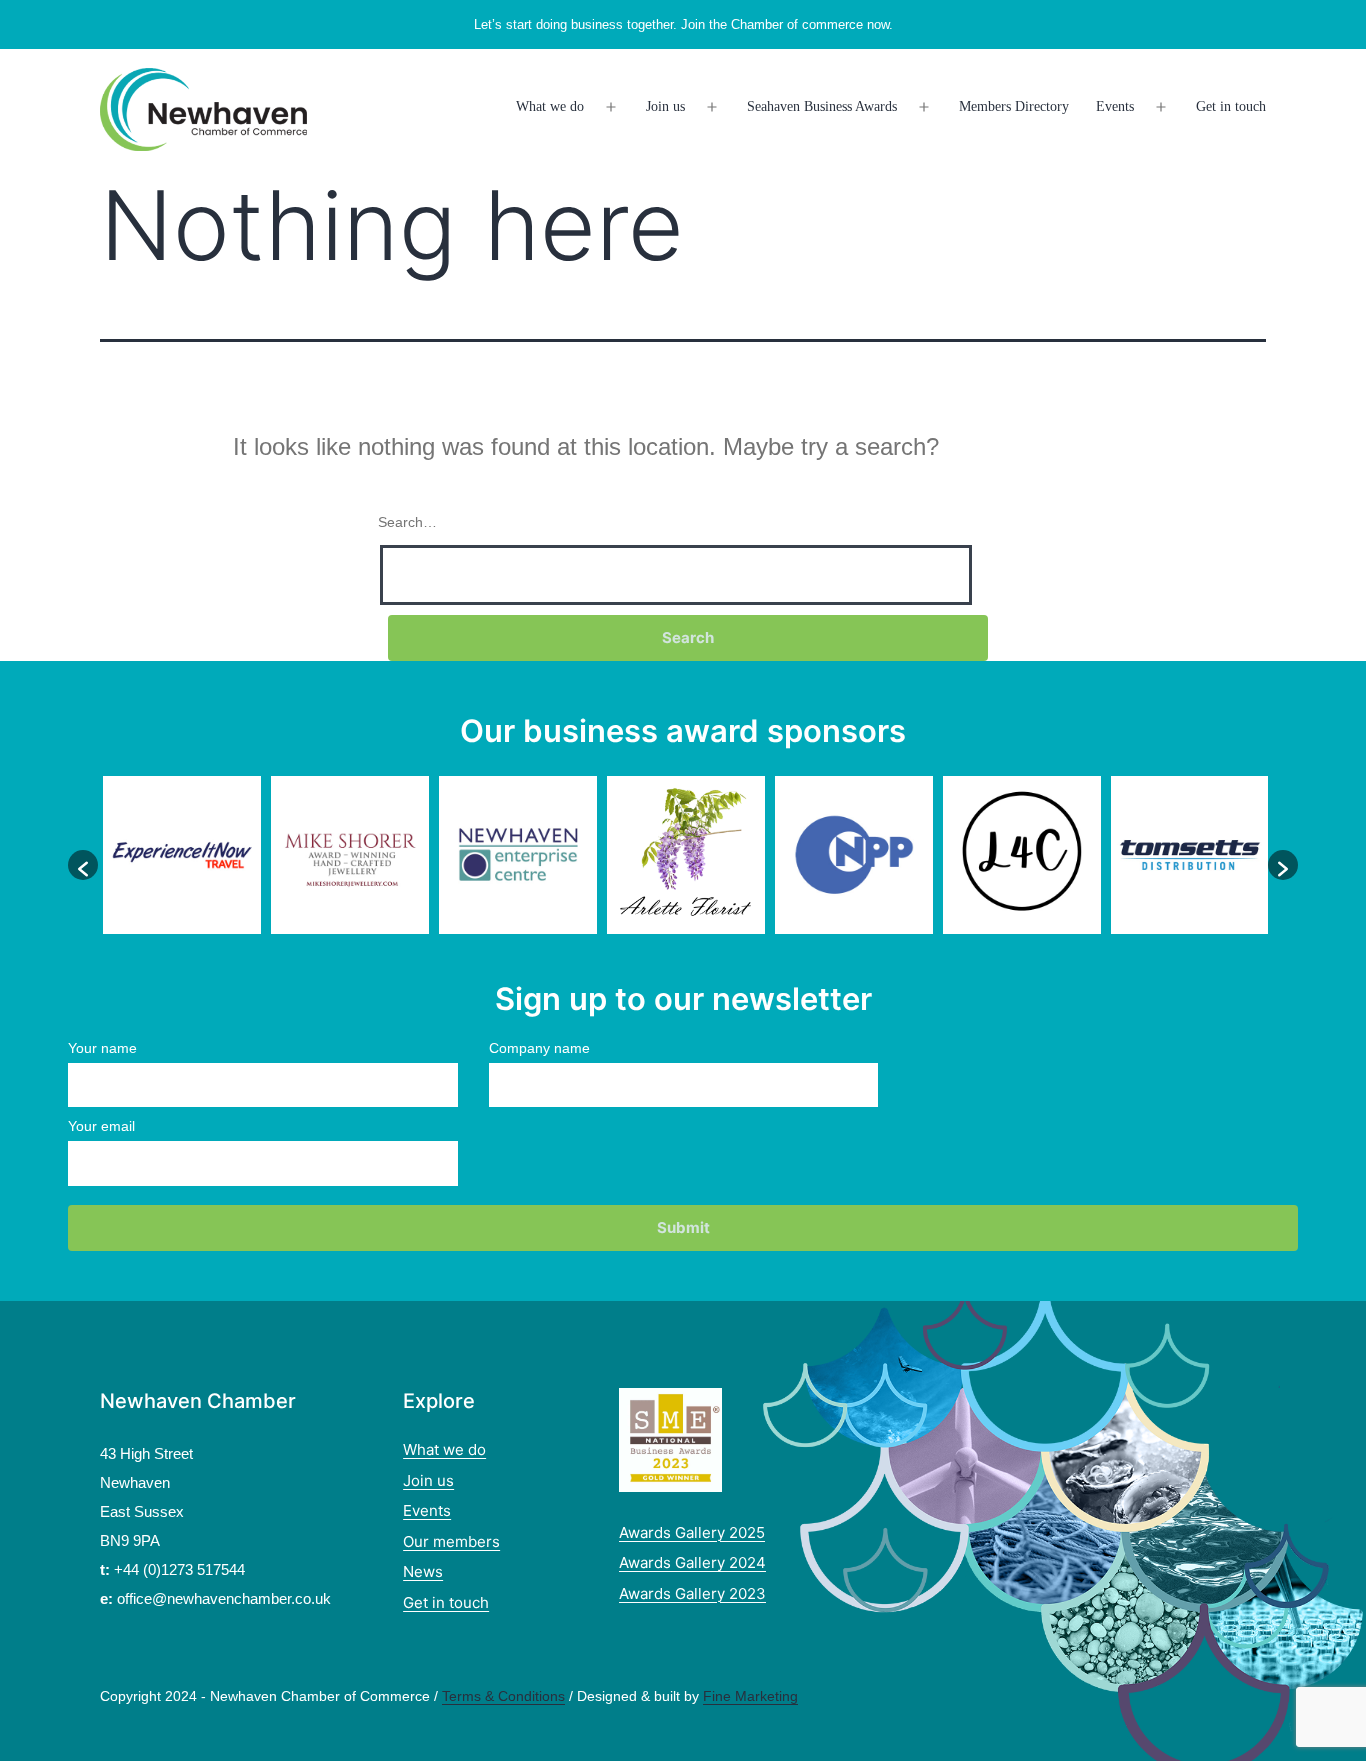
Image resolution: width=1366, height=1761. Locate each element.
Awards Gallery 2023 (692, 1593)
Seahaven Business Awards (822, 106)
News (423, 1571)
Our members (451, 1541)
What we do (550, 106)
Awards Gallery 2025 (692, 1532)
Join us (665, 106)
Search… (407, 522)
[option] (182, 855)
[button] (83, 865)
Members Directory (1014, 106)
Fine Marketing (750, 1696)
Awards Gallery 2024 (692, 1562)
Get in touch (1231, 106)
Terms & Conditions (503, 1696)
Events (1115, 106)
